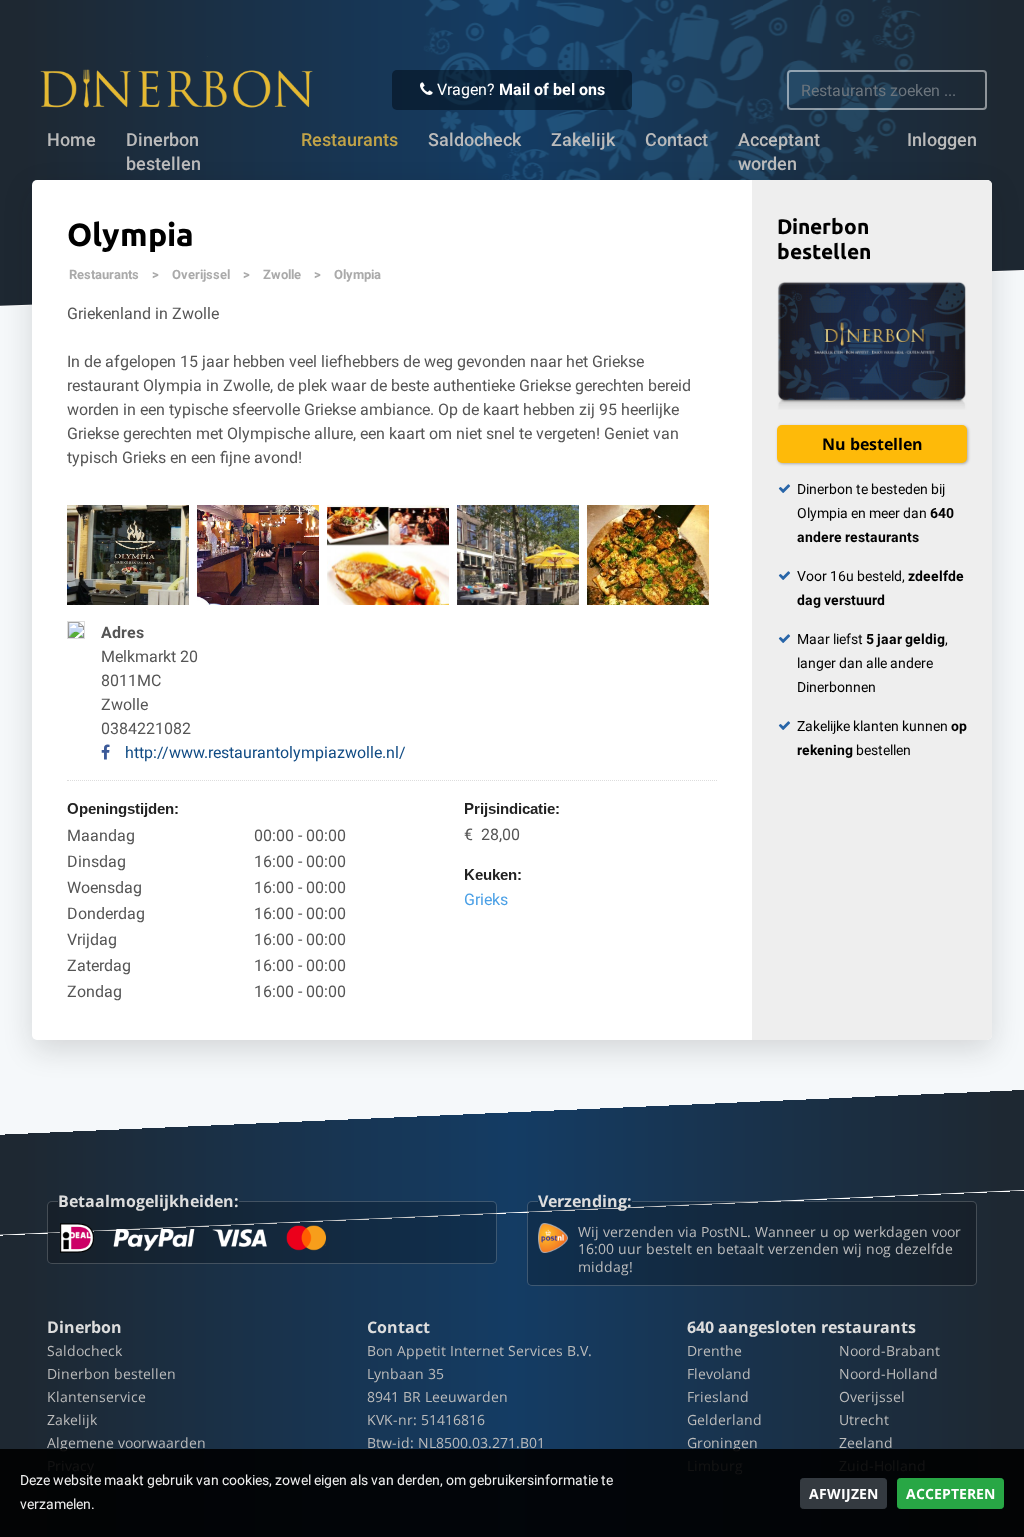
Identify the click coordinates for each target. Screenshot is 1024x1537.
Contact (676, 140)
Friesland (718, 1396)
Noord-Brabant (889, 1350)
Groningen (722, 1442)
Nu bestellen (872, 444)
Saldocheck (474, 140)
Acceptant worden (779, 152)
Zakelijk (583, 140)
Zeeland (866, 1442)
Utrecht (864, 1419)
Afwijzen (843, 1493)
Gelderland (724, 1419)
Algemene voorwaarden (126, 1442)
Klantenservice (96, 1396)
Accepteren (950, 1493)
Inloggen (942, 140)
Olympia (357, 274)
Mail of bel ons (552, 89)
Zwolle (282, 274)
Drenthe (714, 1350)
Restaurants (104, 274)
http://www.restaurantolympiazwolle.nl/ (265, 752)
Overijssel (201, 274)
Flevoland (719, 1373)
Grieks (486, 899)
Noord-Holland (888, 1373)
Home (71, 140)
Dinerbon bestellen (163, 152)
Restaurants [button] (349, 140)
